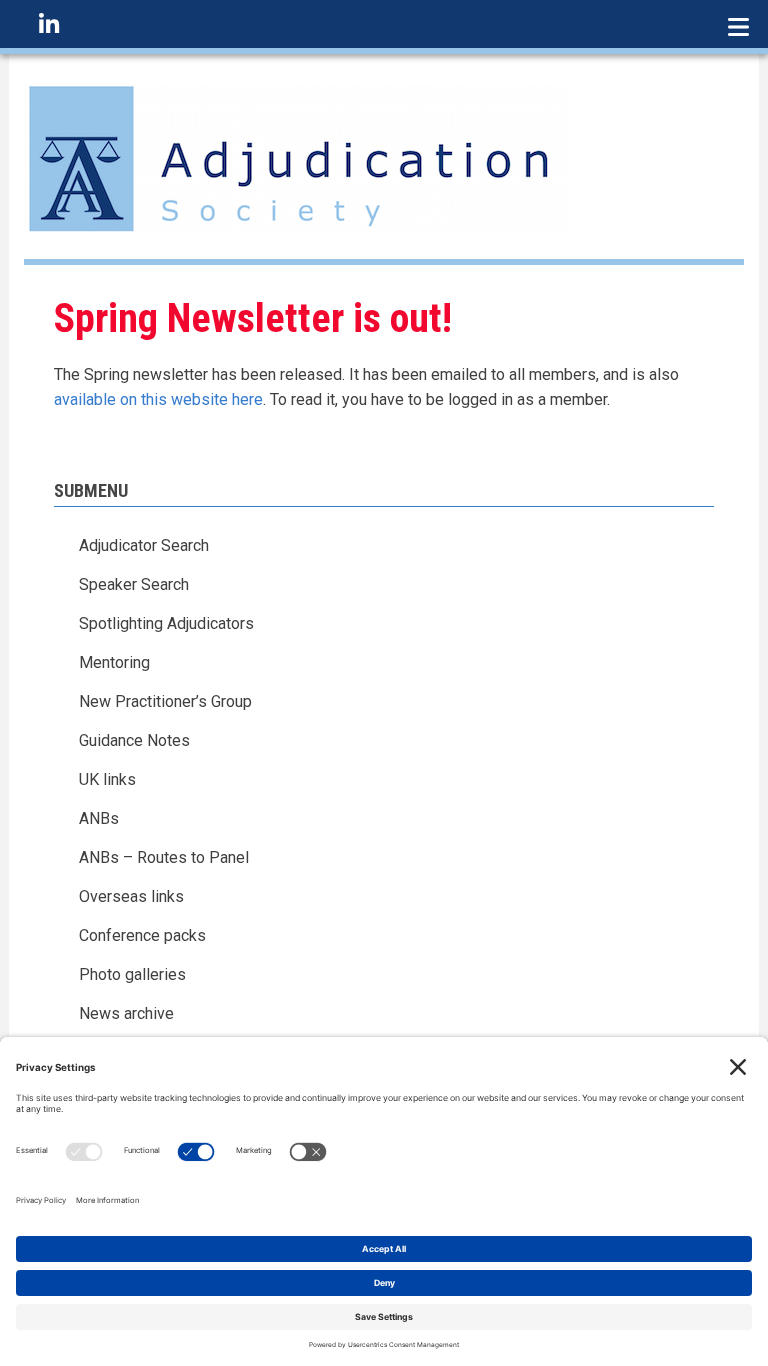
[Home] (296, 157)
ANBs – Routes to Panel (164, 857)
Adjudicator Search (144, 545)
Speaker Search (134, 584)
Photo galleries (132, 974)
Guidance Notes (134, 740)
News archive (126, 1013)
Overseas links (131, 896)
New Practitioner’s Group (165, 701)
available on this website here (158, 399)
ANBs (99, 818)
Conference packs (142, 935)
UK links (107, 779)
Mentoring (114, 662)
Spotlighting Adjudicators (166, 623)
